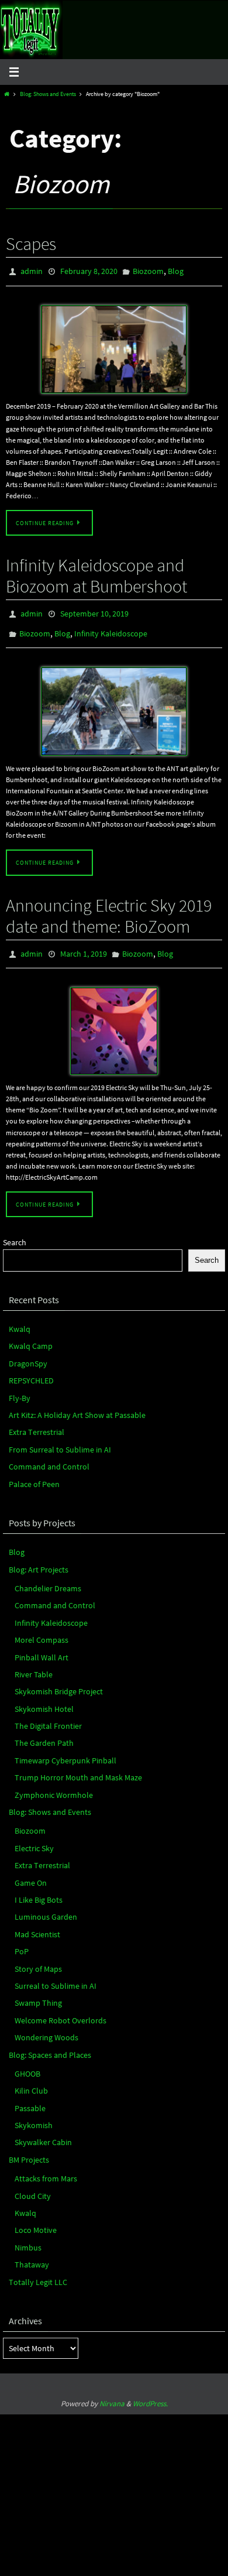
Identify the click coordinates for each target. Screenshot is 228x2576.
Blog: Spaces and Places (50, 2044)
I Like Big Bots (39, 1889)
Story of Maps (38, 1958)
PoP (22, 1941)
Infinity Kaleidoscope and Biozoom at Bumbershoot (96, 573)
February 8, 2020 (89, 270)
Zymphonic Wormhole (54, 1784)
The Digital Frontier (48, 1715)
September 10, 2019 (94, 611)
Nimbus (28, 2236)
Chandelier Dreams (48, 1578)
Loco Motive (36, 2219)
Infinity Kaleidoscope (111, 628)
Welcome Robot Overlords (61, 2009)
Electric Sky (34, 1837)
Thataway (32, 2254)
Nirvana (112, 2393)
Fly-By (20, 1387)
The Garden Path (44, 1732)
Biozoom (148, 270)
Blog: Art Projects (39, 1558)
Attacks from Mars (46, 2168)
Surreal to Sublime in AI (56, 1975)
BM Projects (29, 2149)
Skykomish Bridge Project (59, 1681)
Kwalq (20, 1318)
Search (15, 1232)
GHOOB (27, 2063)
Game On (31, 1872)
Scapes (31, 244)
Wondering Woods (46, 2027)
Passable (30, 2097)
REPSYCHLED (31, 1370)
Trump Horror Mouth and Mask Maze (78, 1767)
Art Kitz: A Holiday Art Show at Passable (77, 1405)
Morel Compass (42, 1629)
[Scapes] (114, 347)
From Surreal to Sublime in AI (60, 1438)
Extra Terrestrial (37, 1421)
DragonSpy (28, 1353)
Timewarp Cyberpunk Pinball (65, 1750)
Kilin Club (31, 2080)
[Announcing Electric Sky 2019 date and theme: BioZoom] (114, 1020)
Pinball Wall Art (42, 1646)
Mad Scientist (37, 1923)
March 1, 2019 (84, 945)
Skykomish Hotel (44, 1698)
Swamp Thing (38, 1992)
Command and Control (49, 1456)
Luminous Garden (46, 1906)
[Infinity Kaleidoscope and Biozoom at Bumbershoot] (114, 704)
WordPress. (150, 2393)
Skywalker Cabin (43, 2132)
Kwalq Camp (31, 1335)
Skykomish (34, 2115)
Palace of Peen (34, 1473)
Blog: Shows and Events (48, 94)
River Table (34, 1664)
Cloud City (33, 2185)
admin (32, 270)
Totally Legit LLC (38, 2271)
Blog (176, 270)
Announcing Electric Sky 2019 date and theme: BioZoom (109, 907)
